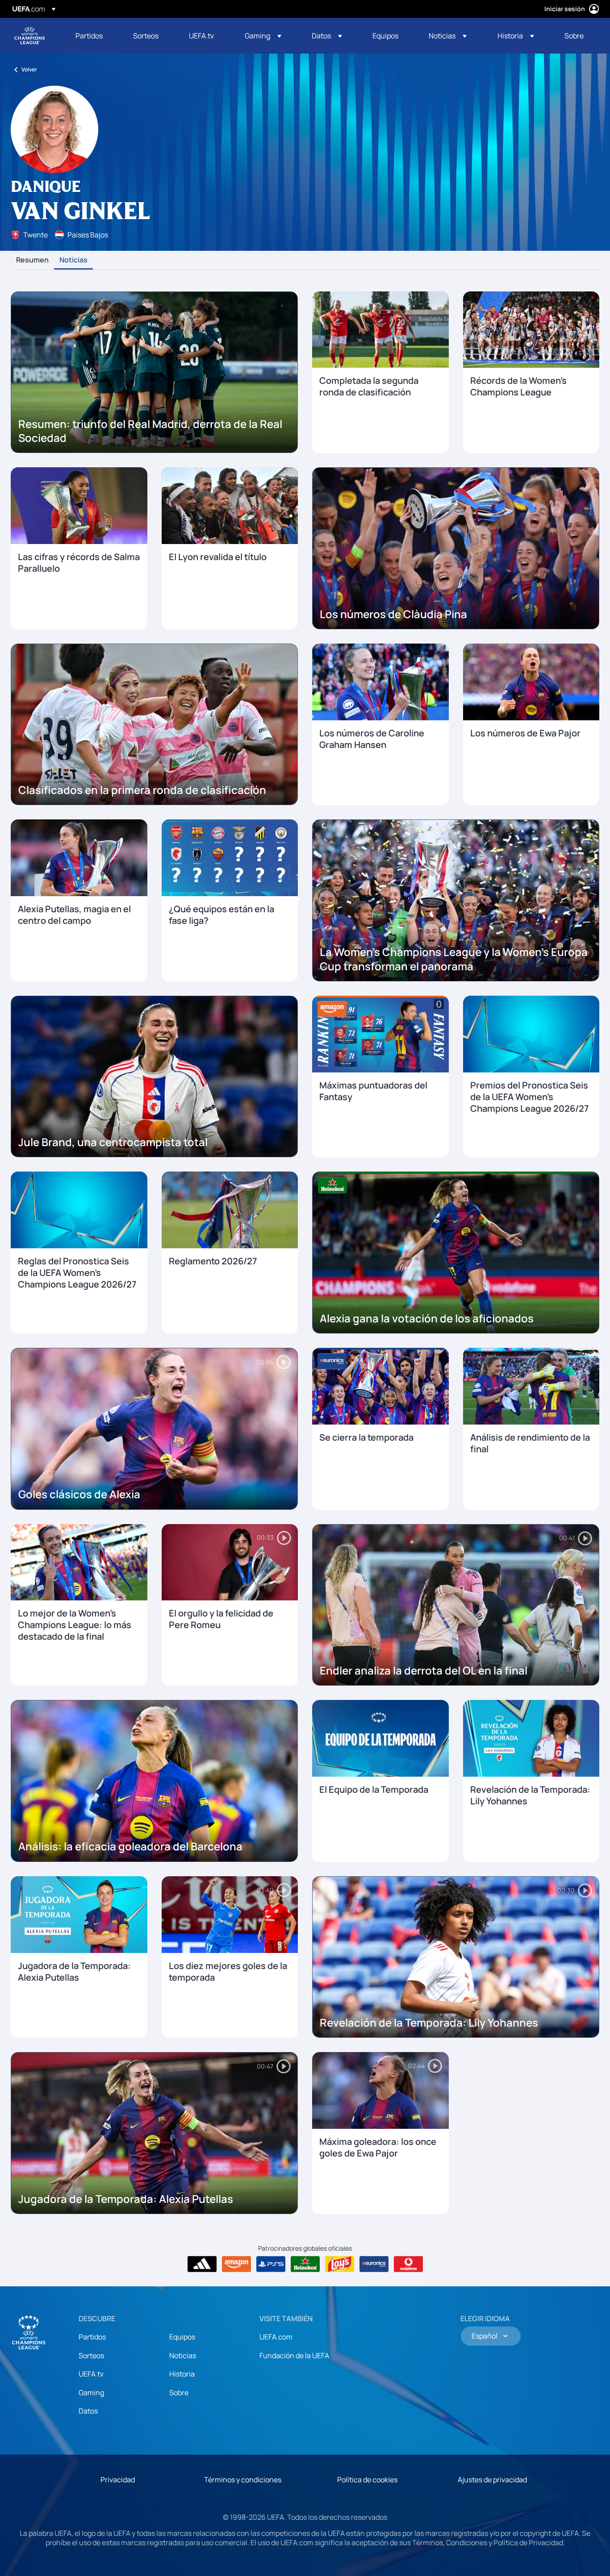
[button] (263, 36)
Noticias (73, 260)
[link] (89, 36)
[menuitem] (93, 36)
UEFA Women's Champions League (29, 36)
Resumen (32, 260)
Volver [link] (29, 69)
